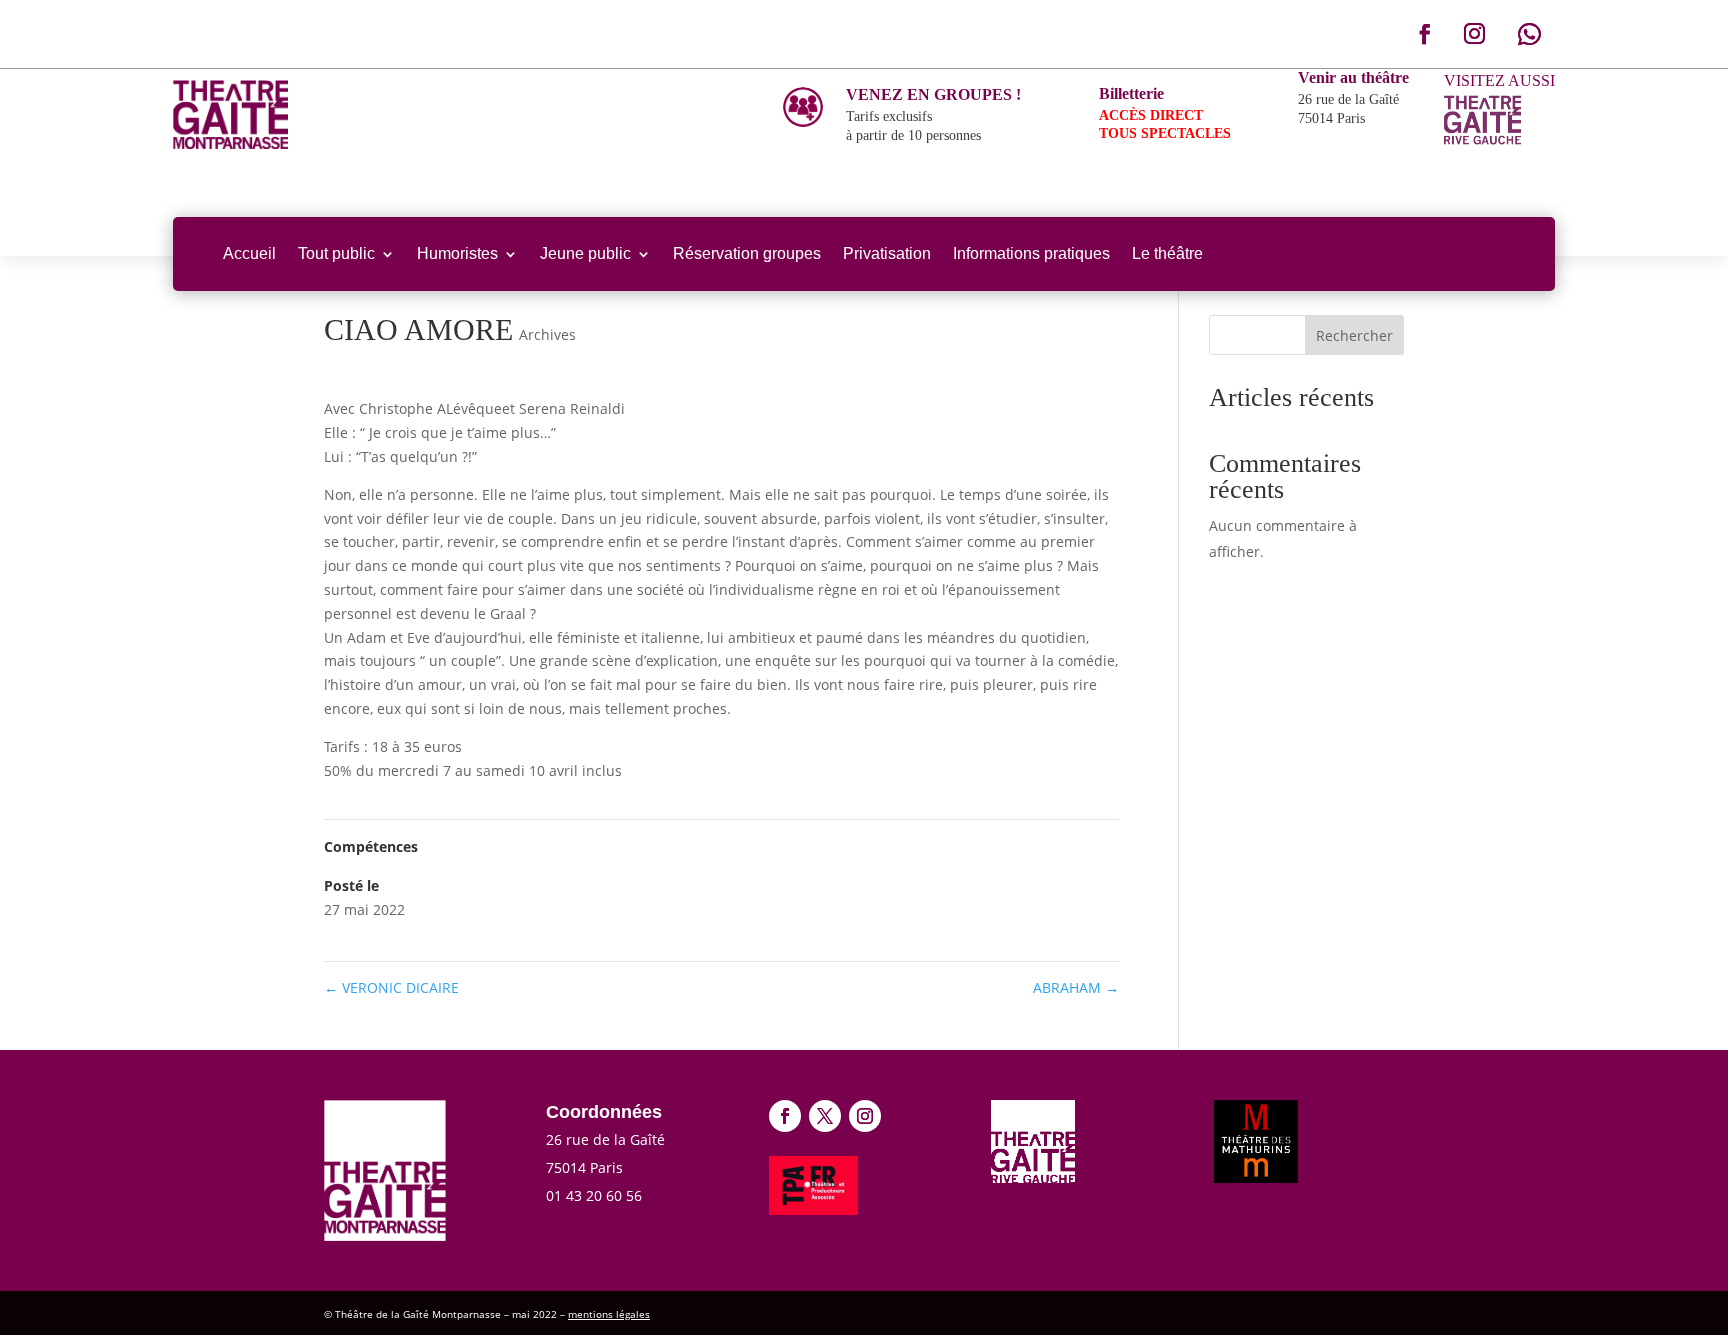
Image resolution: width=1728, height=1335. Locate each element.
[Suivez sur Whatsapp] (1529, 34)
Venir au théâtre (1353, 77)
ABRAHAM (1076, 987)
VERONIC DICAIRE (391, 987)
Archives (547, 334)
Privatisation (887, 253)
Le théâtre (1167, 253)
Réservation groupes (747, 253)
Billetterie (1131, 93)
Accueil (249, 253)
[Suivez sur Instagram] (1474, 34)
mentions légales (609, 1314)
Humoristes (457, 253)
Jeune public (585, 253)
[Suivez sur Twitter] (825, 1116)
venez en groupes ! (933, 94)
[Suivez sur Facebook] (1425, 34)
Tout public (336, 253)
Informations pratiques (1031, 253)
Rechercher (1354, 335)
